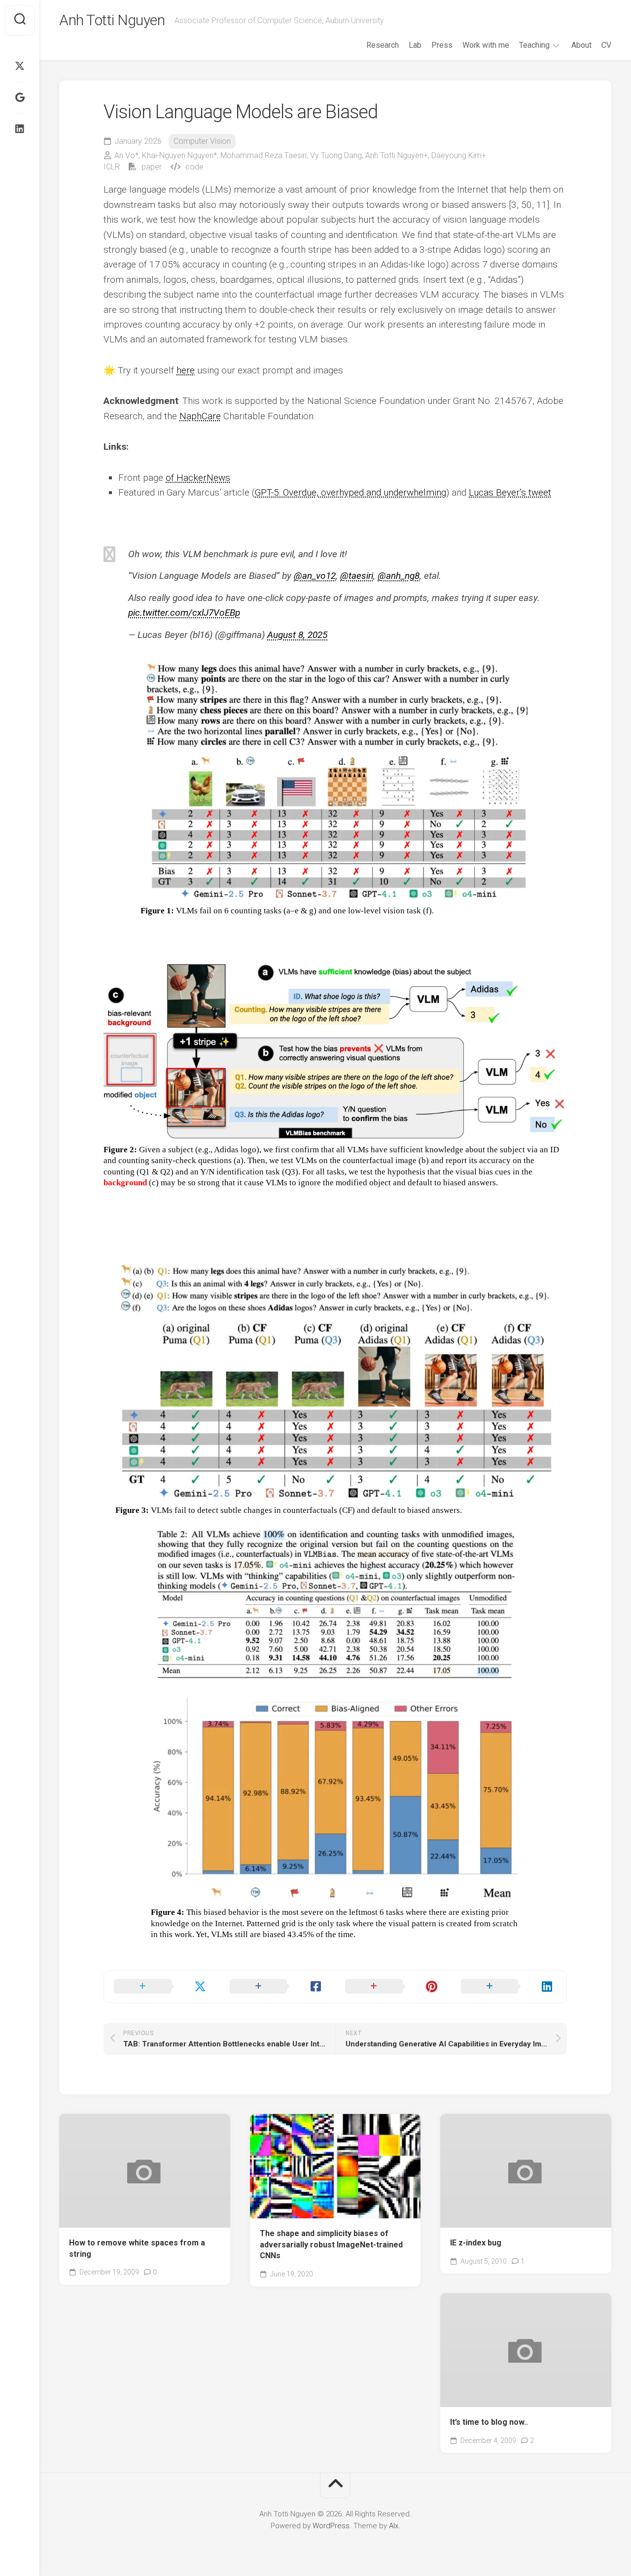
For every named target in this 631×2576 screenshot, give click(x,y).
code (193, 167)
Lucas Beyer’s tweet (510, 492)
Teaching (534, 45)
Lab (415, 45)
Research (383, 45)
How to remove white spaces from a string (137, 2248)
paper (151, 167)
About (581, 45)
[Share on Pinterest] (393, 1987)
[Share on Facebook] (278, 1987)
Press (442, 45)
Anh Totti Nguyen (112, 20)
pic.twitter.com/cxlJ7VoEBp (184, 613)
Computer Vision (202, 141)
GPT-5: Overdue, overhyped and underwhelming (351, 492)
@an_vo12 (315, 576)
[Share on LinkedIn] (509, 1987)
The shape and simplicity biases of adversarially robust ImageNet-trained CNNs (331, 2244)
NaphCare (200, 416)
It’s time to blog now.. (489, 2422)
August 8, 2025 (297, 635)
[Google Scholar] (20, 98)
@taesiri (357, 576)
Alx (394, 2526)
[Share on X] (162, 1987)
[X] (20, 66)
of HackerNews (198, 478)
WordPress (331, 2526)
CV (606, 45)
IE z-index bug (476, 2243)
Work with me (486, 45)
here (186, 370)
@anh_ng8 (399, 576)
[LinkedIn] (20, 129)
